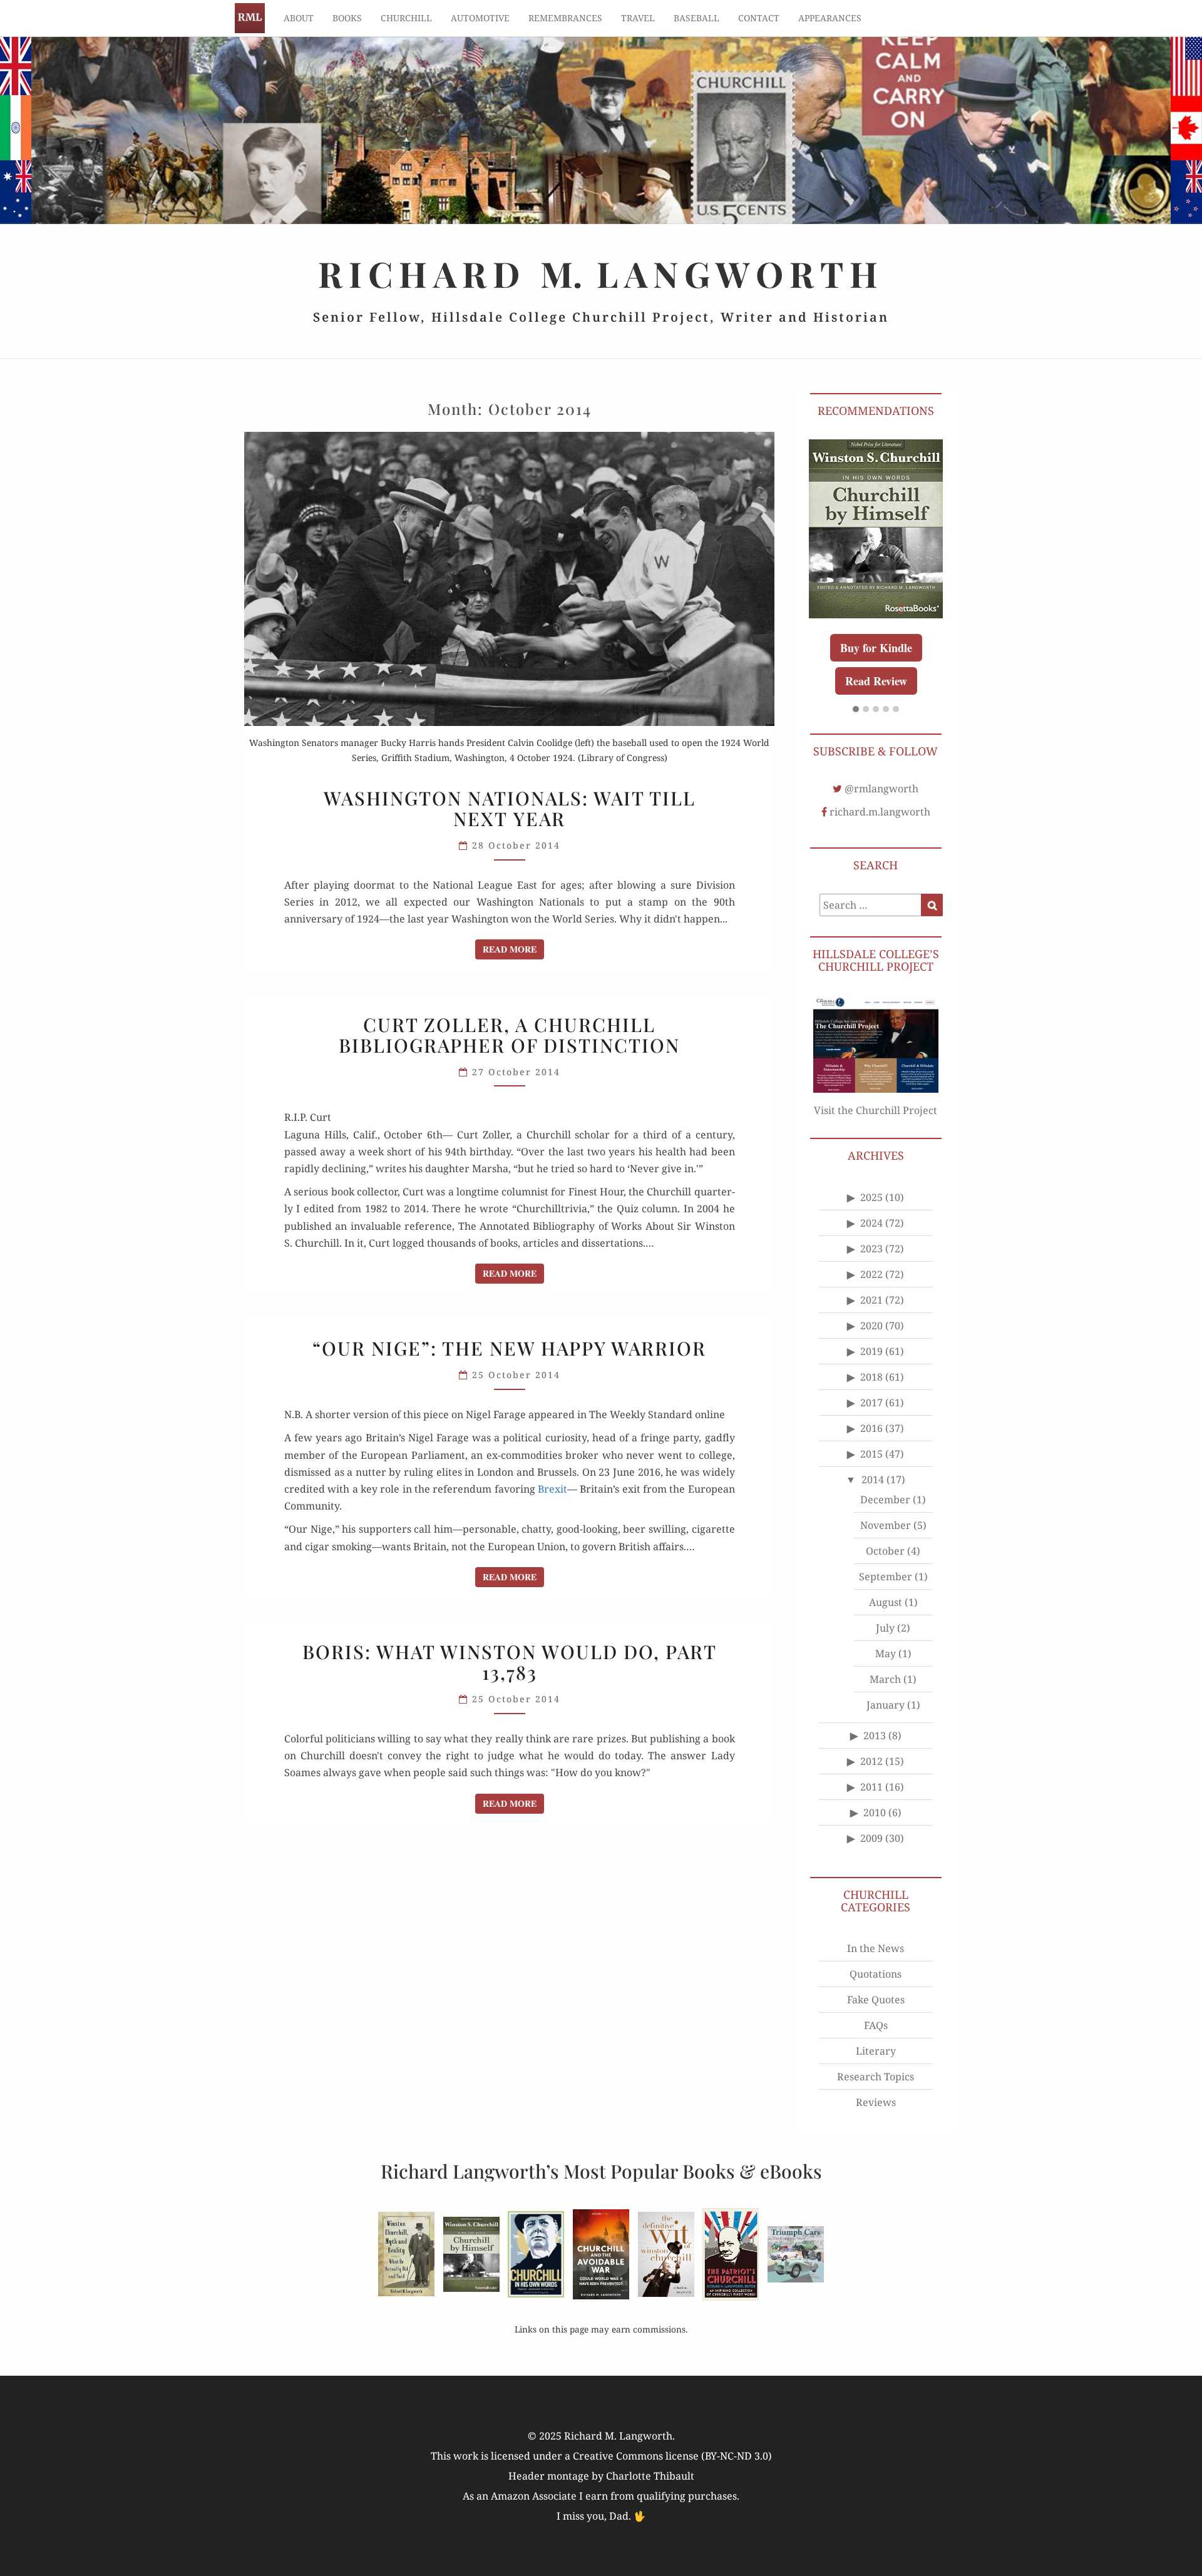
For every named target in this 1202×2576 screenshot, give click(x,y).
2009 (871, 1838)
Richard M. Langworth (250, 18)
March (885, 1679)
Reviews (876, 2102)
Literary (876, 2051)
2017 (871, 1403)
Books (347, 18)
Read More (513, 949)
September (886, 1577)
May (886, 1653)
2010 (875, 1812)
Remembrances (565, 18)
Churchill (406, 18)
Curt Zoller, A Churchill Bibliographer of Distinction (509, 1035)
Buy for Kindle (876, 648)
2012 (871, 1761)
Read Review (876, 681)
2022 (871, 1274)
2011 (871, 1787)
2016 (871, 1428)
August (886, 1602)
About (299, 18)
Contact (759, 18)
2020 (871, 1326)
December (885, 1500)
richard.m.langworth (880, 812)
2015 (871, 1454)
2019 (871, 1351)
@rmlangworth (881, 789)
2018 (871, 1377)
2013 (875, 1735)
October (885, 1551)
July (885, 1628)
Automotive (480, 18)
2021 (871, 1300)
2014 (873, 1480)
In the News (876, 1948)
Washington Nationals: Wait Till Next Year (510, 808)
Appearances (830, 18)
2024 (871, 1223)
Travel (638, 18)
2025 (871, 1197)
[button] (856, 710)
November (886, 1525)
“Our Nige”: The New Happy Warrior (509, 1348)
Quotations (876, 1974)
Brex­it (552, 1489)
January (886, 1705)
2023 (871, 1249)
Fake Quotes (876, 2000)
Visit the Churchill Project (876, 1110)
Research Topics (876, 2077)
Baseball (696, 18)
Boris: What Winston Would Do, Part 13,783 (510, 1662)
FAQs (876, 2025)
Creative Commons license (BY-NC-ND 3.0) (672, 2456)
